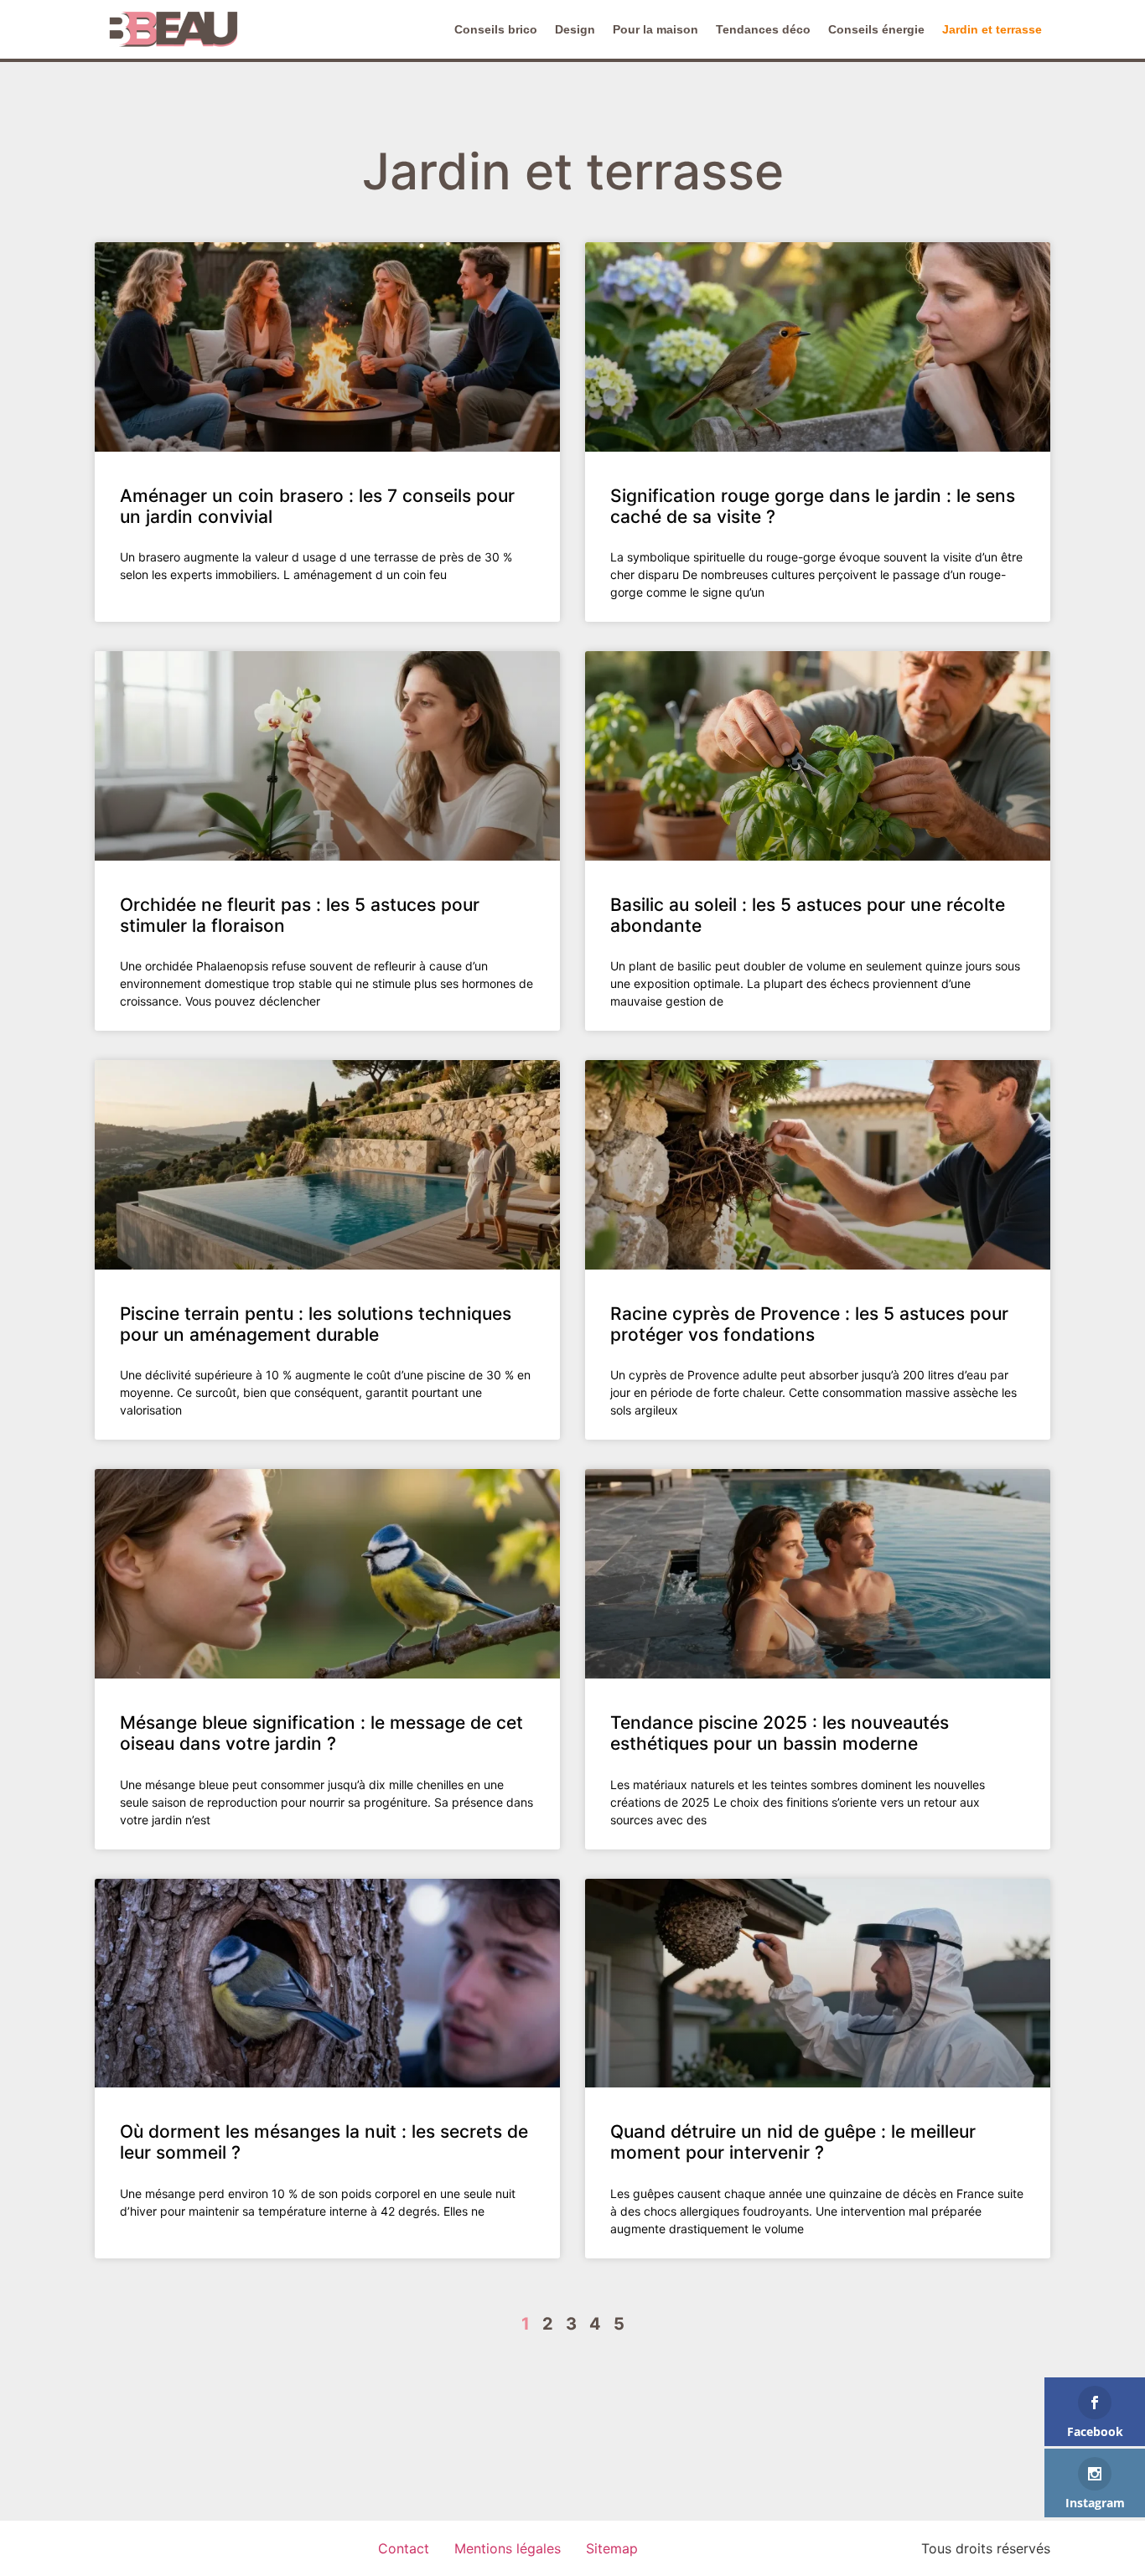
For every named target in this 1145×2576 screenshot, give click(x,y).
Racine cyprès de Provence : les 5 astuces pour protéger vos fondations (809, 1324)
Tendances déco (763, 29)
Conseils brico (496, 29)
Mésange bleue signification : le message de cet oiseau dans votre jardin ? (321, 1733)
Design (575, 29)
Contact (404, 2548)
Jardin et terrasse (992, 29)
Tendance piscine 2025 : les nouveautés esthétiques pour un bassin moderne (780, 1733)
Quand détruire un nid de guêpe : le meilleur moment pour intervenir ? (793, 2142)
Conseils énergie (876, 29)
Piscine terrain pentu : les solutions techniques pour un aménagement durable (316, 1324)
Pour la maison (655, 29)
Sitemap (612, 2548)
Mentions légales (508, 2548)
